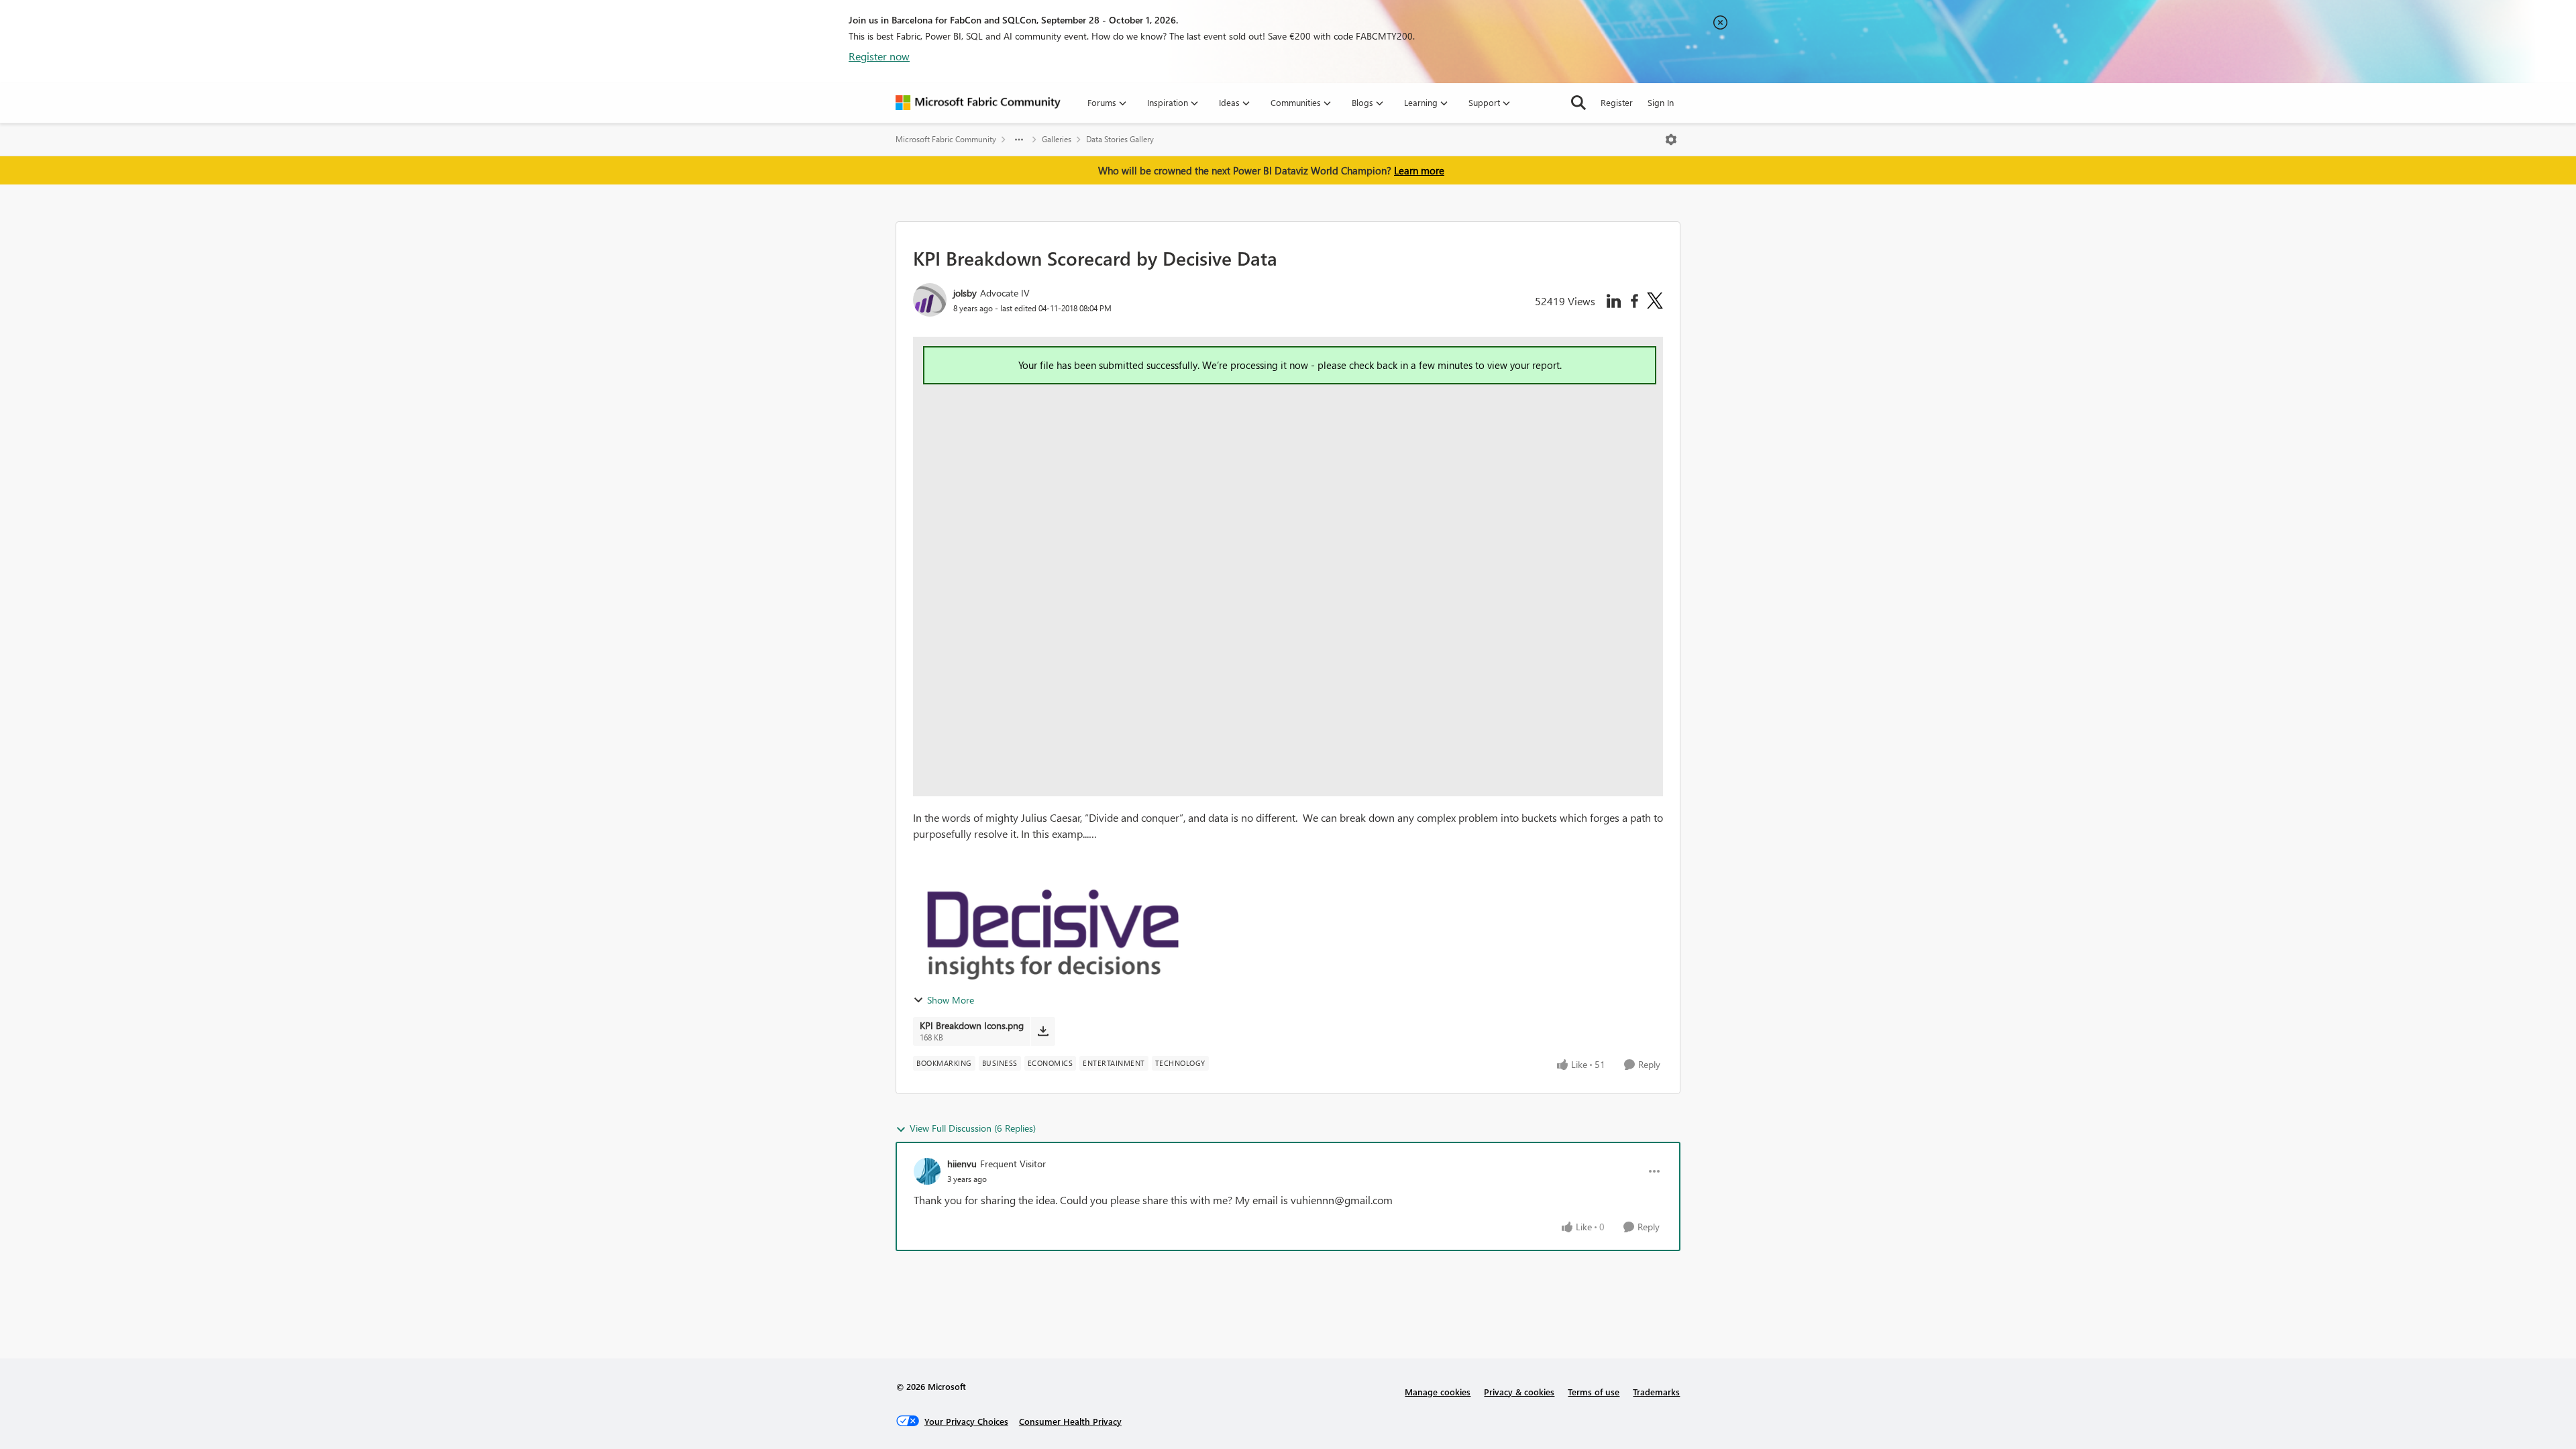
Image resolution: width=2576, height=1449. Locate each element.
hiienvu (962, 1164)
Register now (879, 56)
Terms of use (1594, 1392)
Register (1617, 102)
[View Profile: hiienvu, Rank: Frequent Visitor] (927, 1171)
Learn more (1419, 170)
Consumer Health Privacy (1070, 1421)
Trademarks (1656, 1392)
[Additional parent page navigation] (1019, 140)
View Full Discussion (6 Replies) (973, 1128)
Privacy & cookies (1519, 1392)
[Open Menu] (1671, 140)
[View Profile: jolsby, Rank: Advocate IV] (930, 300)
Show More (951, 1000)
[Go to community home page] (978, 103)
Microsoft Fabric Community (946, 139)
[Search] (1578, 103)
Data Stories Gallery (1120, 139)
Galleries (1057, 139)
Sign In (1661, 102)
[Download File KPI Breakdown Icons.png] (1043, 1031)
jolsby (965, 293)
